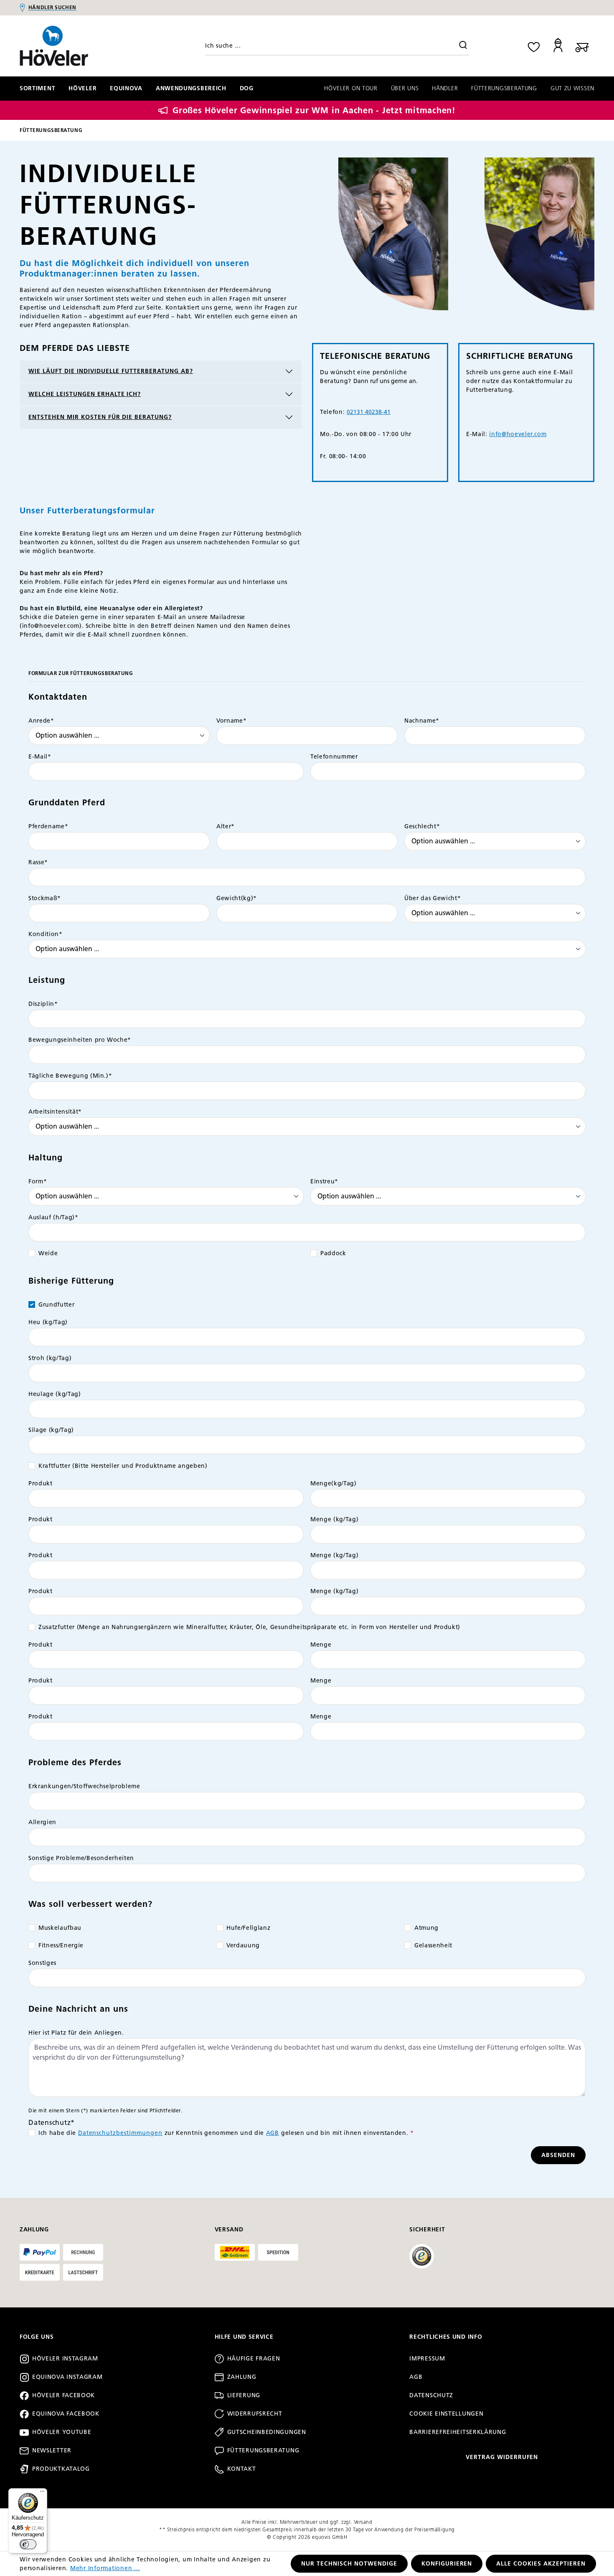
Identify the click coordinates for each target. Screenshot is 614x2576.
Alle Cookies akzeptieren (541, 2564)
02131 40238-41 (369, 412)
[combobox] (337, 46)
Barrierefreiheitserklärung (458, 2432)
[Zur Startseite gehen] (88, 46)
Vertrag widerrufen (502, 2457)
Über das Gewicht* (433, 898)
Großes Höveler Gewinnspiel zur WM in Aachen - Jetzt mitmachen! (314, 110)
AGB (273, 2133)
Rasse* (38, 862)
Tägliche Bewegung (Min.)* (70, 1076)
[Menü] (42, 2493)
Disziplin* (43, 1004)
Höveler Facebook (63, 2395)
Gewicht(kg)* (237, 898)
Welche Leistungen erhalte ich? (85, 394)
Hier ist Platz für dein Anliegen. (76, 2033)
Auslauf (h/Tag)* (53, 1217)
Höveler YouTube (62, 2432)
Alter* (226, 826)
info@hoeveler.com (518, 434)
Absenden (558, 2155)
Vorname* (231, 721)
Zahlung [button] (34, 2230)
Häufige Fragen (254, 2359)
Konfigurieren (447, 2564)
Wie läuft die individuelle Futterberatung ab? (111, 371)
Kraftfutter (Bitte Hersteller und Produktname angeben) (123, 1466)
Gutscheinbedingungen (267, 2432)
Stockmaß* (45, 898)
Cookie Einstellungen (446, 2414)
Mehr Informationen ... (105, 2568)
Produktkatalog (61, 2469)
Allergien (42, 1822)
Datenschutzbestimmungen (121, 2133)
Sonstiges (42, 1963)
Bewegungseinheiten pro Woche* (80, 1040)
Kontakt (242, 2469)
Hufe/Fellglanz (248, 1928)
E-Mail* (40, 757)
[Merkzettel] (534, 46)
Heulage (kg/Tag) (55, 1394)
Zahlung (242, 2377)
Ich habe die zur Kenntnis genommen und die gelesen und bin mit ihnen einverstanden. (226, 2133)
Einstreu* (324, 1181)
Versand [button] (229, 2230)
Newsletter (52, 2450)
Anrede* (41, 721)
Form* (38, 1181)
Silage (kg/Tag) (51, 1430)
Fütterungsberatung (263, 2450)
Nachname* (422, 721)
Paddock (333, 1253)
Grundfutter (56, 1305)
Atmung (426, 1928)
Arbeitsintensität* (55, 1112)
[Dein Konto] (558, 46)
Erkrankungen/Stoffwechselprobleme (84, 1786)
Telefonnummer (334, 757)
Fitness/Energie (61, 1945)
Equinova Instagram (67, 2377)
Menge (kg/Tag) (334, 1519)
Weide (48, 1253)
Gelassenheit (433, 1945)
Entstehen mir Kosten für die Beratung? (100, 417)
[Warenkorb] (582, 46)
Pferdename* (48, 826)
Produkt (41, 1483)
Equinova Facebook (66, 2414)
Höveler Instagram (65, 2359)
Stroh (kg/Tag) (50, 1358)
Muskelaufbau (60, 1928)
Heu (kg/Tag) (48, 1322)
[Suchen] (463, 46)
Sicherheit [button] (427, 2230)
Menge (321, 1645)
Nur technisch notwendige (349, 2564)
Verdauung (243, 1945)
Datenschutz (431, 2395)
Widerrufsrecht (255, 2414)
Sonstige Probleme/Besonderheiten (81, 1858)
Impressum (427, 2359)
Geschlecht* (422, 826)
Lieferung (244, 2395)
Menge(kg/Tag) (334, 1483)
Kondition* (46, 934)
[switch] (28, 2544)
